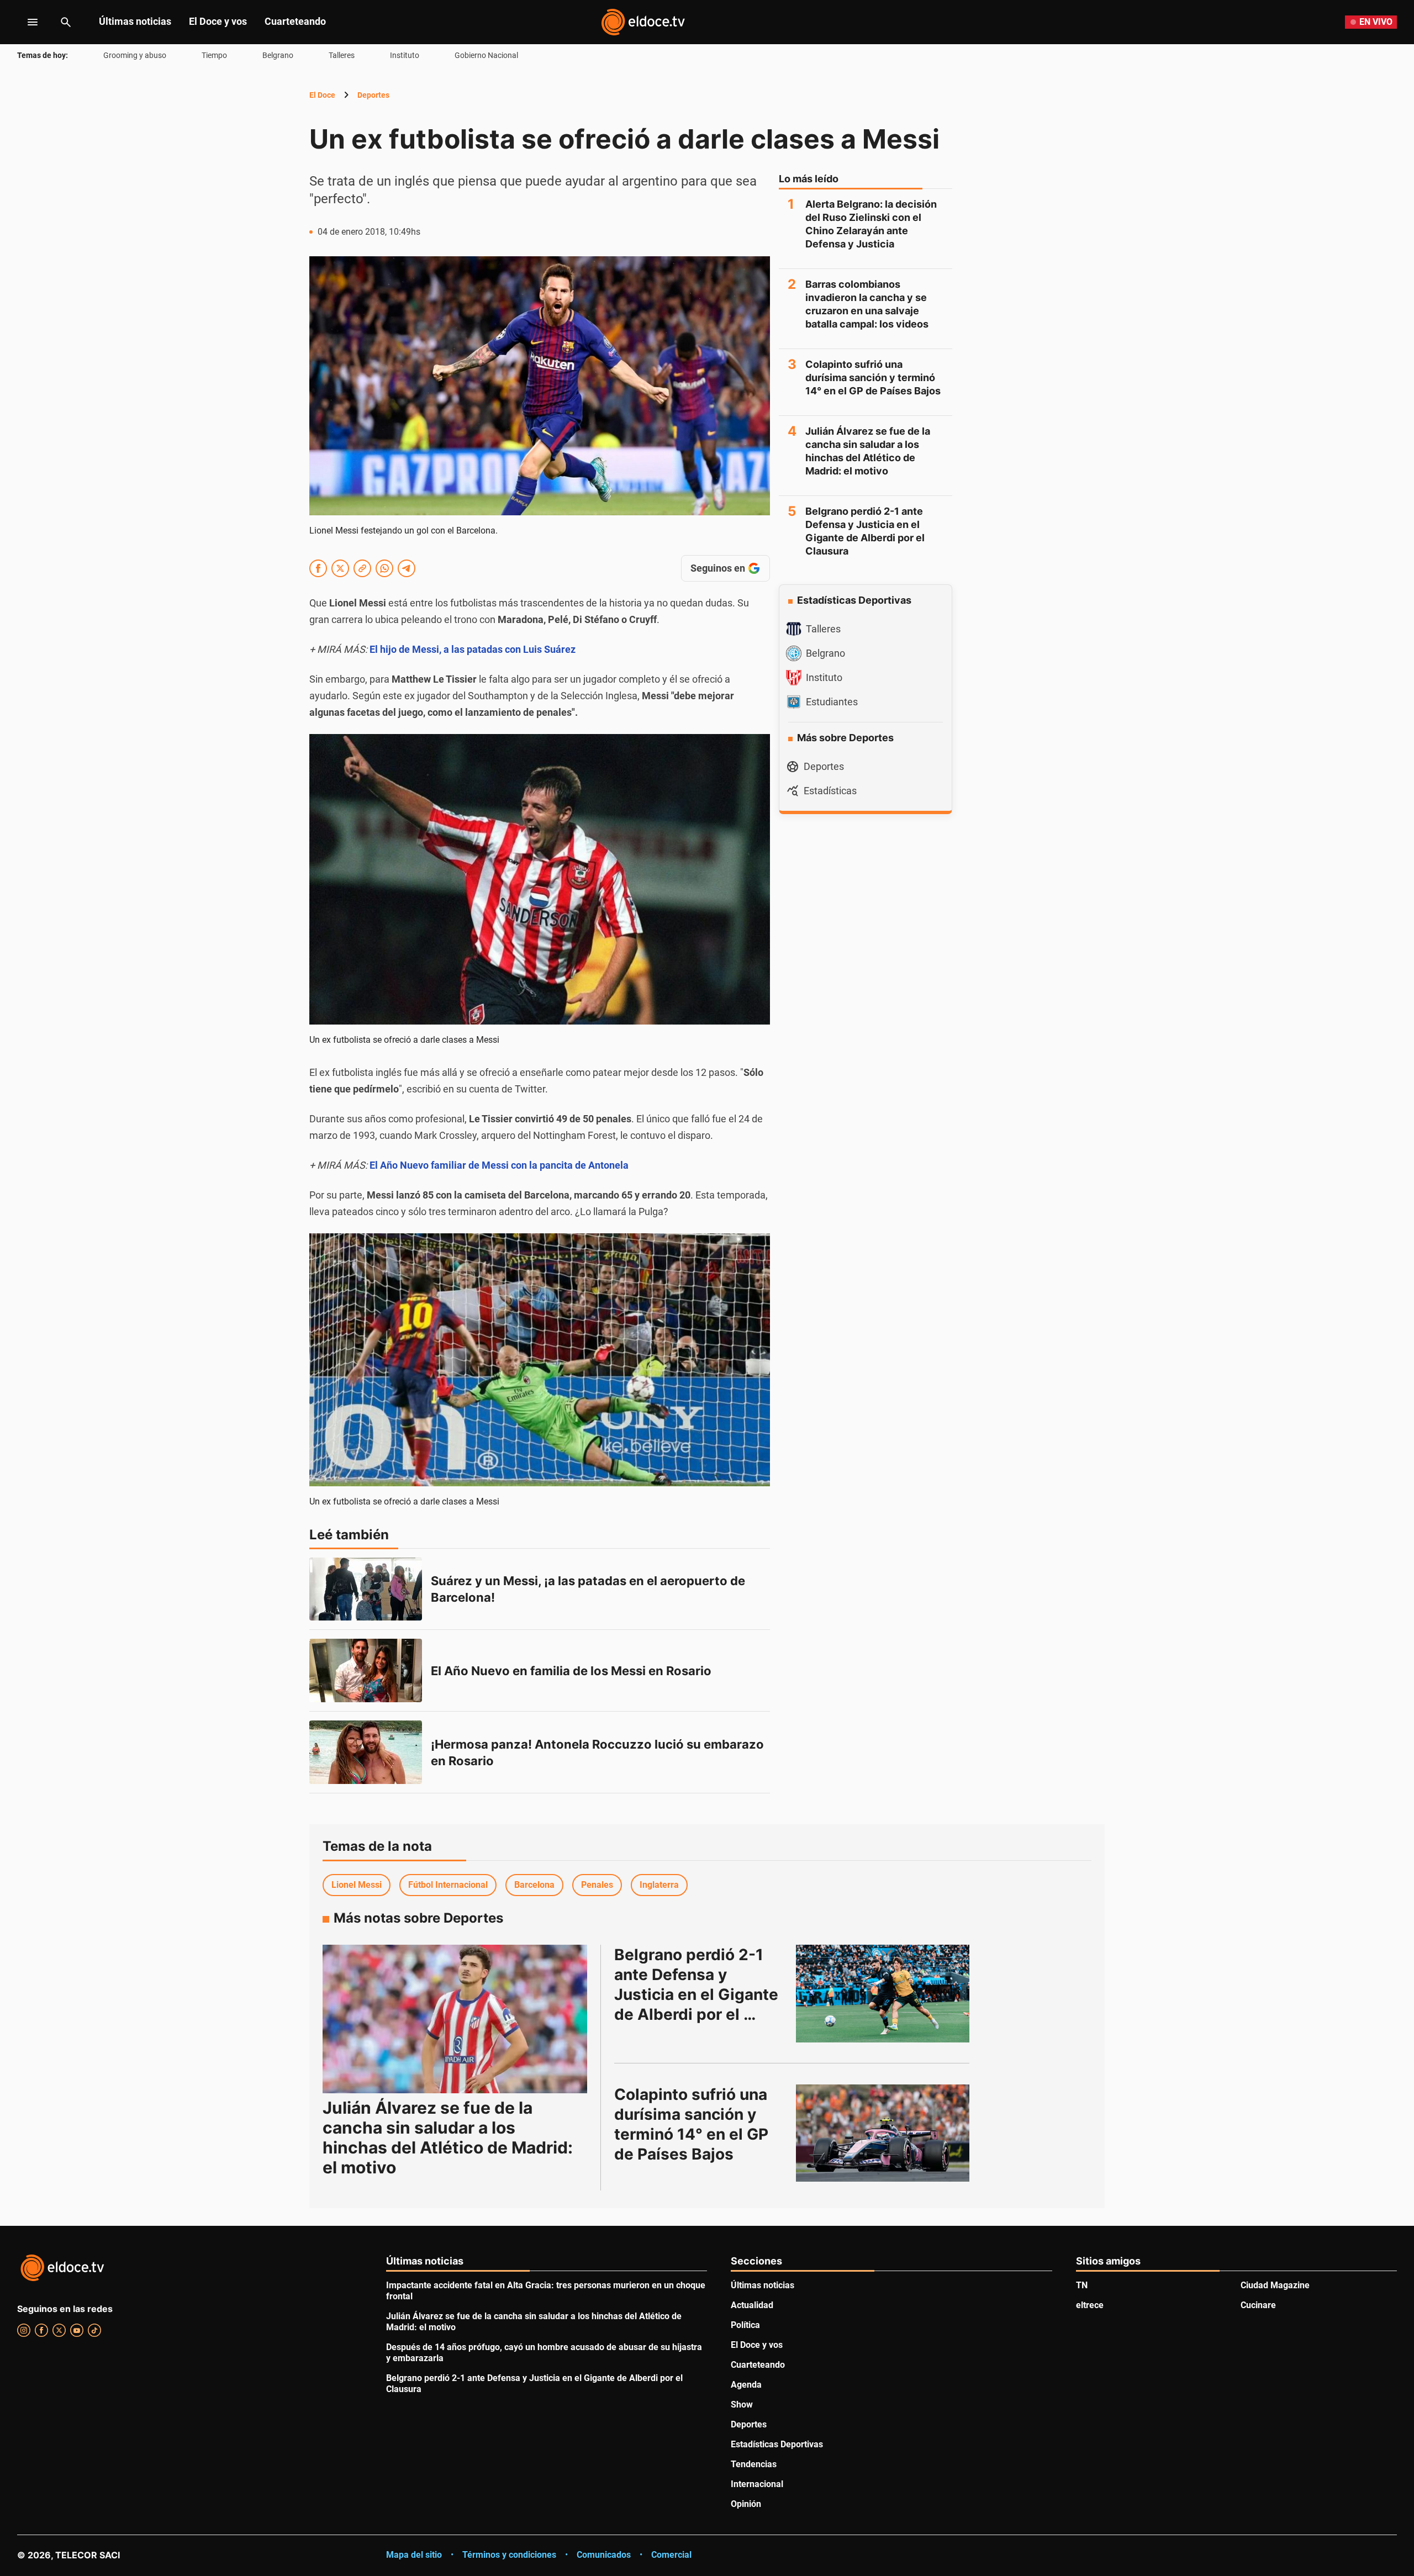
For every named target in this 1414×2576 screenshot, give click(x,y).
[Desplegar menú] (24, 22)
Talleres (342, 55)
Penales (597, 1885)
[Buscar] (66, 22)
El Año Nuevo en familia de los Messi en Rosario (571, 1671)
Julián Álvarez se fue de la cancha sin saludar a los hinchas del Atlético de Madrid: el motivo (868, 451)
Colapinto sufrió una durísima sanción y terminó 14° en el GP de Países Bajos (873, 378)
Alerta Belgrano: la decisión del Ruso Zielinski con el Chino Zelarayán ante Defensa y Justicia (871, 224)
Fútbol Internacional (448, 1885)
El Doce (322, 95)
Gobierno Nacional (486, 55)
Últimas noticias (135, 21)
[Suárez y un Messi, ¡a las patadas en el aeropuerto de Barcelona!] (366, 1589)
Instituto (405, 55)
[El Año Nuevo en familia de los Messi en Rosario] (366, 1670)
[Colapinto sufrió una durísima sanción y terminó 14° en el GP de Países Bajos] (883, 2133)
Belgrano (278, 55)
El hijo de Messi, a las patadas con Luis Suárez (473, 649)
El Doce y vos (218, 21)
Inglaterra (659, 1885)
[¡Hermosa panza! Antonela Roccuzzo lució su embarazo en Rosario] (366, 1752)
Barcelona (534, 1885)
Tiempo (214, 55)
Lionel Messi (357, 1885)
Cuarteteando (295, 21)
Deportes (373, 95)
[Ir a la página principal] (643, 22)
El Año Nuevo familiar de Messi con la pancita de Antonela (499, 1165)
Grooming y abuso (135, 55)
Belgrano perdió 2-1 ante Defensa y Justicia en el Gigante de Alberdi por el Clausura (865, 531)
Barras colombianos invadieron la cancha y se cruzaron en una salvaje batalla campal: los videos (867, 304)
